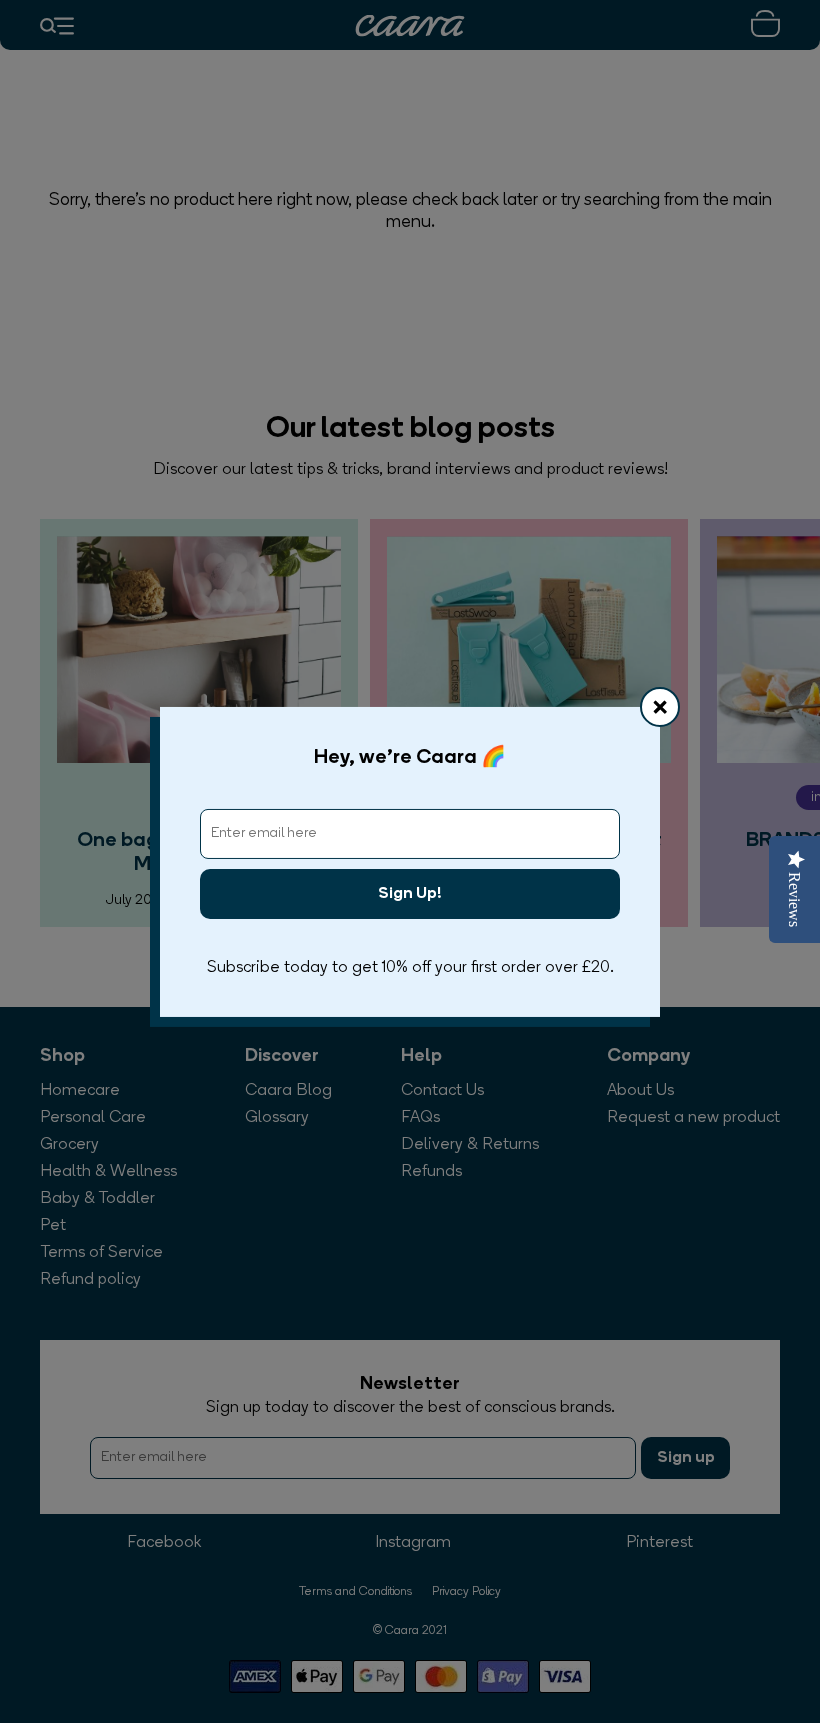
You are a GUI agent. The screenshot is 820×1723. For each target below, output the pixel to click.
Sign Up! (410, 894)
